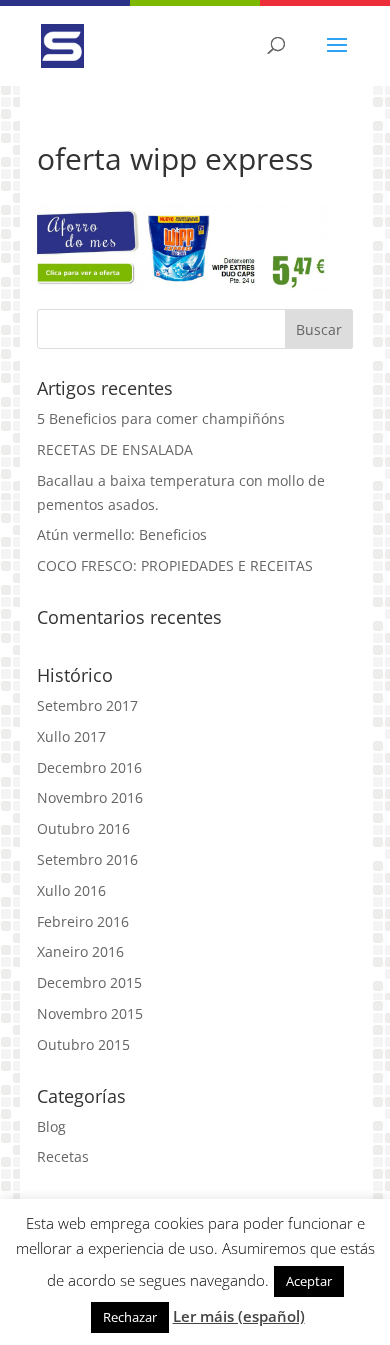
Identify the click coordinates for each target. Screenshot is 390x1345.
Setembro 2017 (87, 705)
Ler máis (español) (239, 1316)
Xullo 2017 (71, 736)
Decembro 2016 (89, 767)
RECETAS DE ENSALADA (115, 449)
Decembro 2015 (89, 982)
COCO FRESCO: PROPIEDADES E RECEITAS (175, 565)
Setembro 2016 (87, 859)
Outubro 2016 (83, 828)
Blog (51, 1126)
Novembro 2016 (90, 797)
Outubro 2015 (83, 1044)
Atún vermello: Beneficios (122, 534)
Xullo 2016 (71, 890)
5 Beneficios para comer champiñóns (161, 418)
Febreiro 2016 (83, 921)
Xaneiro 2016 (80, 951)
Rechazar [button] (130, 1317)
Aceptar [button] (309, 1281)
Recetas (63, 1156)
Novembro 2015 (90, 1013)
